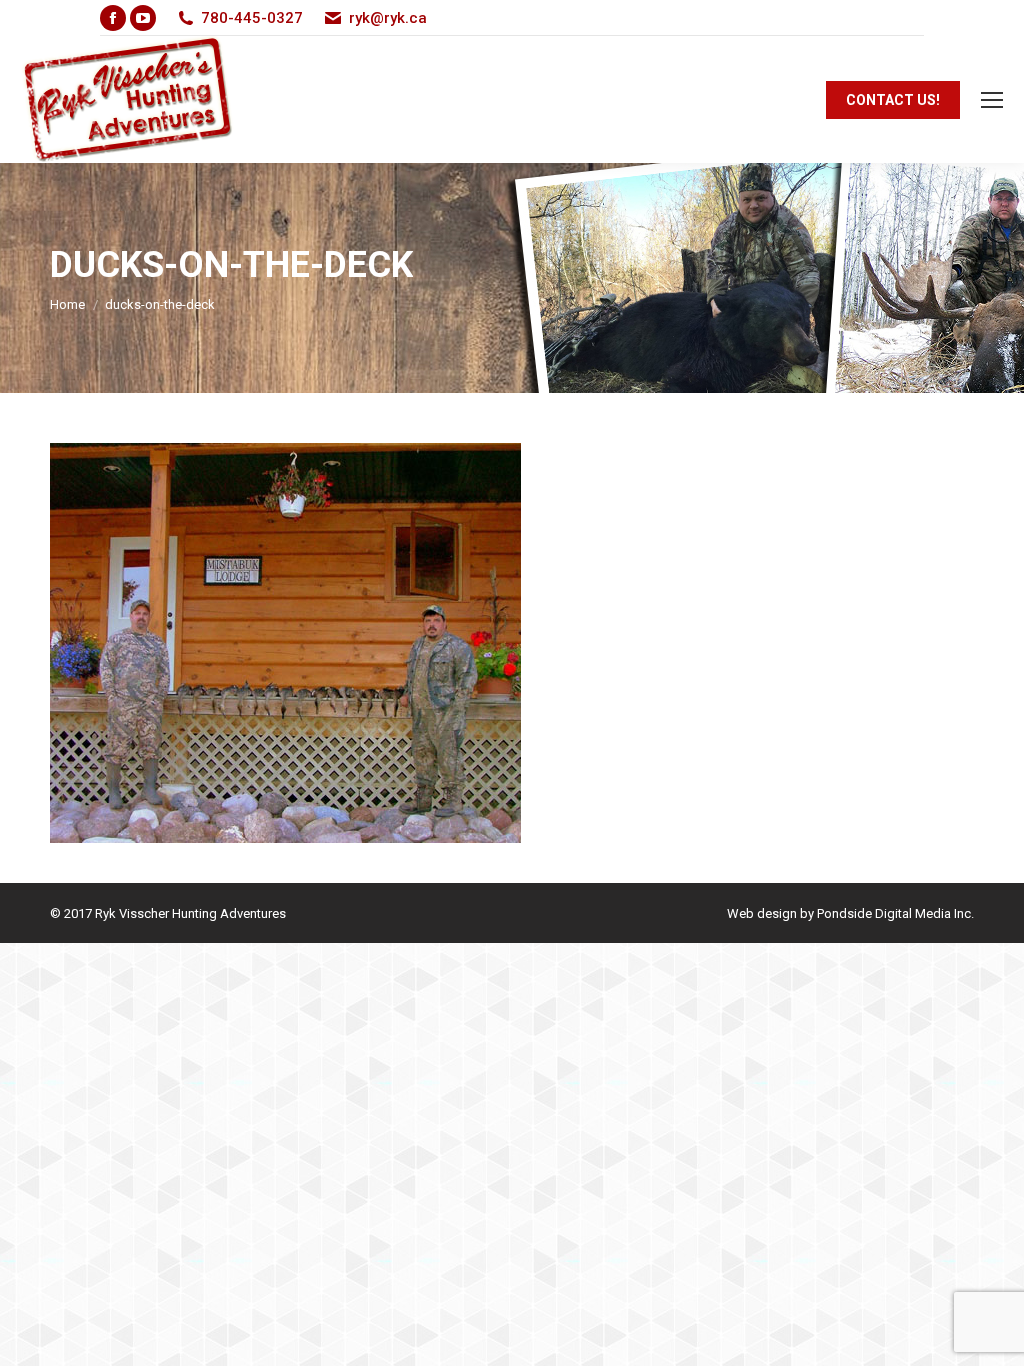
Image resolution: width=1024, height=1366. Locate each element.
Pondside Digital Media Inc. (895, 913)
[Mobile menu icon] (992, 100)
